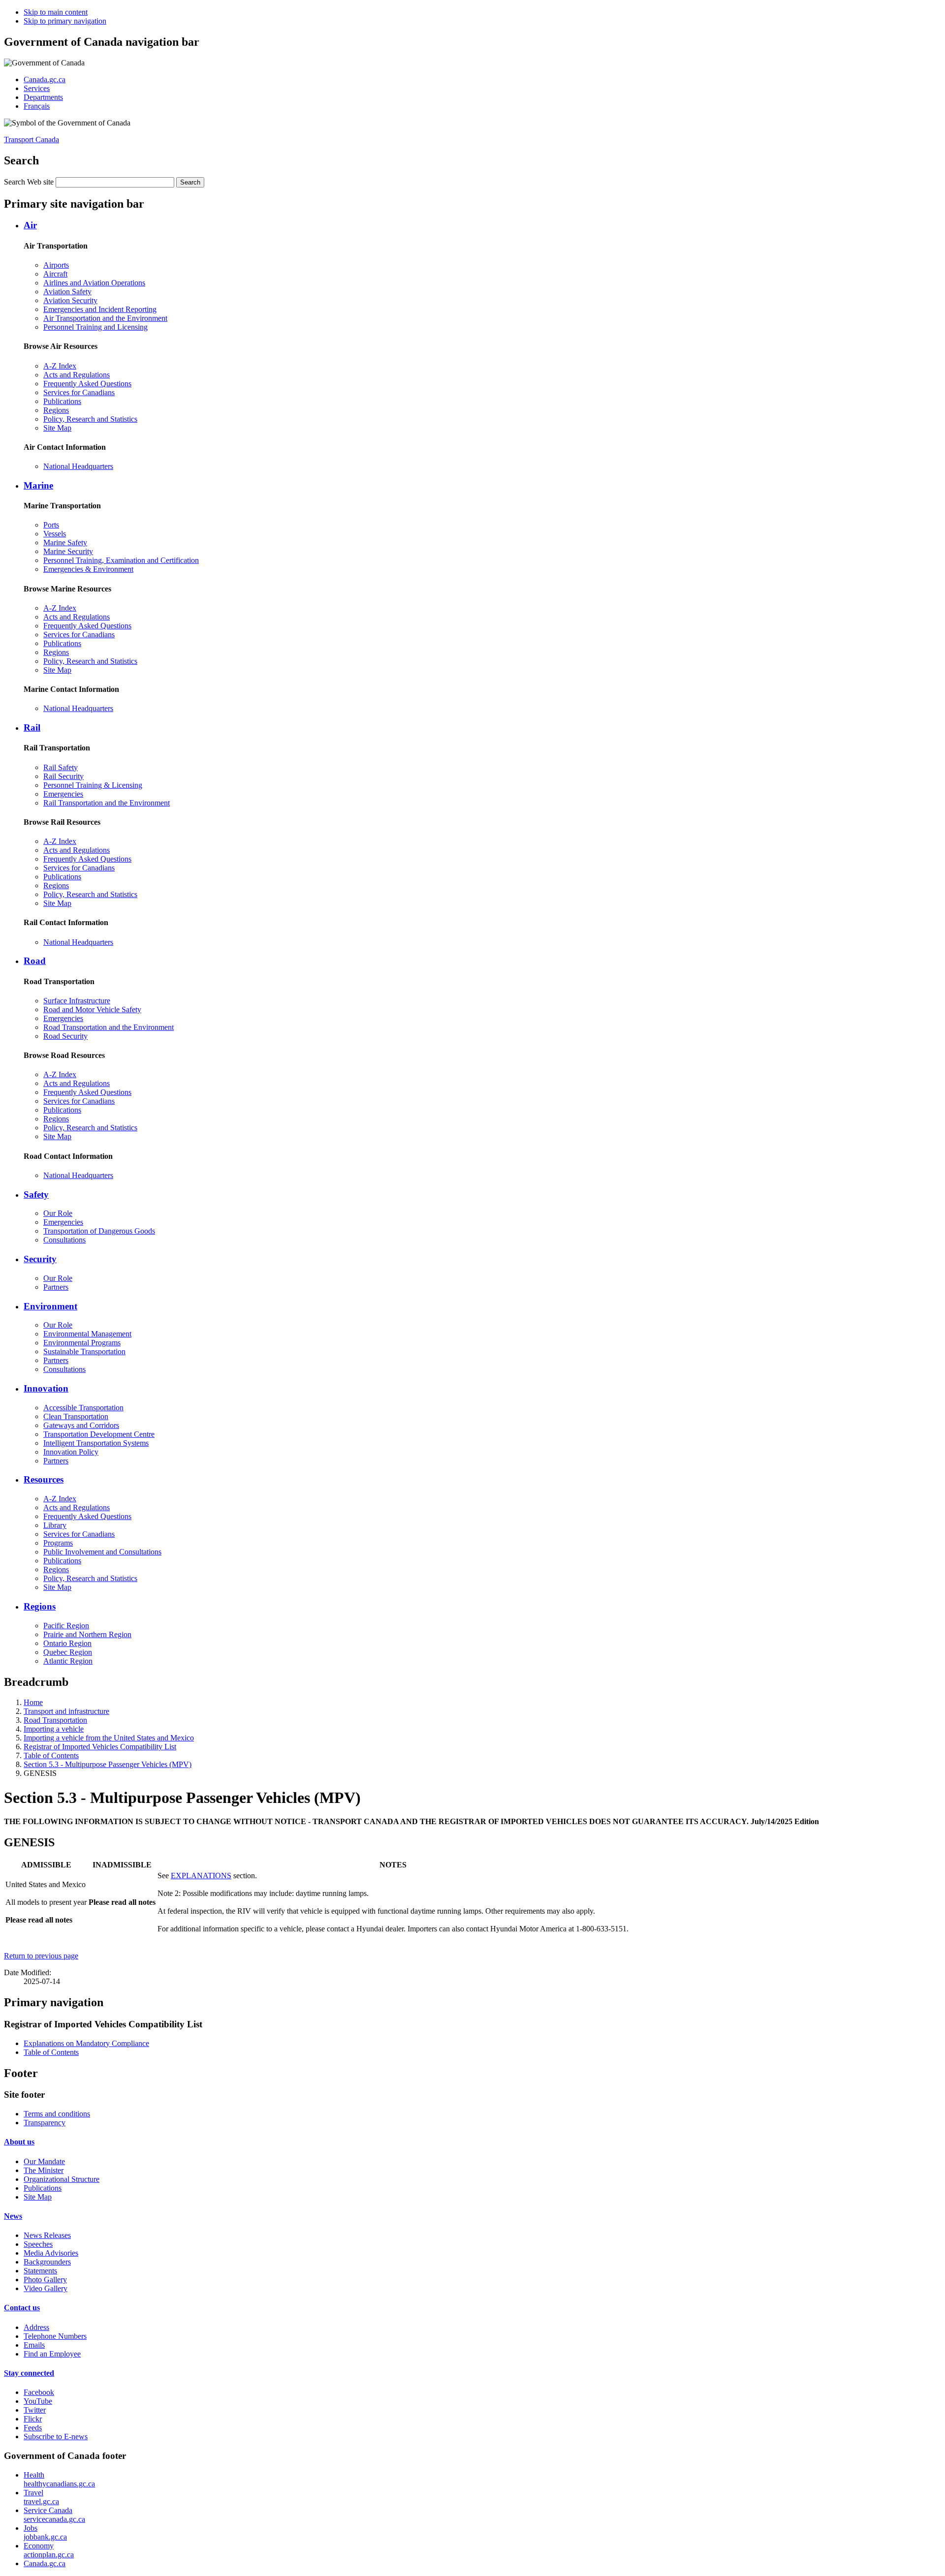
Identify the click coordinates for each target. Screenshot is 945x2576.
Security (40, 1259)
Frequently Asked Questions (87, 384)
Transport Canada (31, 140)
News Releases (47, 2235)
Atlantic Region (68, 1661)
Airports (56, 265)
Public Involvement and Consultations (102, 1552)
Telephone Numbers (55, 2336)
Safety (36, 1195)
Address (36, 2327)
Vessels (55, 534)
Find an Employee (52, 2354)
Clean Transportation (76, 1416)
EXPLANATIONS (201, 1876)
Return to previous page (41, 1956)
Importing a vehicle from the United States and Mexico (109, 1738)
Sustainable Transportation (84, 1351)
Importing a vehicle (54, 1729)
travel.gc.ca (41, 2497)
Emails (34, 2345)
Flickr (33, 2419)
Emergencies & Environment (88, 569)
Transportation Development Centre (99, 1434)
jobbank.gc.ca (45, 2532)
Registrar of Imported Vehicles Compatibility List (100, 1747)
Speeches (38, 2244)
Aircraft (55, 274)
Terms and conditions (57, 2114)
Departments (43, 97)
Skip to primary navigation (65, 21)
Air (30, 225)
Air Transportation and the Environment (105, 318)
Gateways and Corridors (81, 1425)
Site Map (57, 428)
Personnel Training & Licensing (93, 785)
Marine (38, 485)
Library (55, 1525)
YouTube (38, 2401)
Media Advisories (51, 2253)
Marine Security (68, 551)
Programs (58, 1543)
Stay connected (29, 2373)
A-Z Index (60, 366)
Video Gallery (46, 2288)
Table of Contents (51, 1755)
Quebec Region (68, 1652)
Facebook (39, 2392)
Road (35, 961)
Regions (56, 410)
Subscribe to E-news (56, 2436)
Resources (44, 1479)
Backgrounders (47, 2262)
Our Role (58, 1213)
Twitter (35, 2410)
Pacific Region (66, 1626)
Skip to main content (56, 12)
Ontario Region (67, 1643)
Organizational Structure (62, 2179)
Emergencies (63, 794)
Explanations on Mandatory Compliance (86, 2043)
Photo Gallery (45, 2280)
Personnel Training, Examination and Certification (121, 560)
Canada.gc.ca (45, 79)
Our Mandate (44, 2161)
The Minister (44, 2170)
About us (19, 2142)
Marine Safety (65, 543)
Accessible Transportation (83, 1408)
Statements (40, 2271)
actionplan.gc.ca (49, 2550)
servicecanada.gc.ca (54, 2515)
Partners (56, 1287)
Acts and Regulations (77, 375)
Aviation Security (70, 300)
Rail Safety (61, 767)
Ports (51, 525)
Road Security (65, 1036)
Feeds (33, 2428)
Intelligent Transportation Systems (96, 1443)
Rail (32, 728)
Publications (62, 401)
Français (37, 106)
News (13, 2216)
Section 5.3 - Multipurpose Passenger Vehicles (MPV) (108, 1764)
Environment (50, 1306)
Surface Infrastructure (77, 1001)
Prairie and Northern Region (87, 1634)
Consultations (64, 1240)
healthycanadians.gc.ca (59, 2479)
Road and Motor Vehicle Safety (92, 1009)
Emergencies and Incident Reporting (100, 309)
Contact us (22, 2308)
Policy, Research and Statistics (90, 419)
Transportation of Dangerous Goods (99, 1231)
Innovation (46, 1388)
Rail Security (63, 776)
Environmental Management (87, 1334)
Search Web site (29, 182)
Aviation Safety (67, 292)
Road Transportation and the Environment (109, 1027)
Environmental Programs (82, 1343)
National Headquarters (78, 466)
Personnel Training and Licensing (95, 327)
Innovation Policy (71, 1452)
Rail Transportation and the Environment (107, 803)
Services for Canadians (79, 392)
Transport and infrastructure (66, 1711)
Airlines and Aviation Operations (94, 283)
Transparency (45, 2123)
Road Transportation (55, 1720)
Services (37, 88)
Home (33, 1702)
